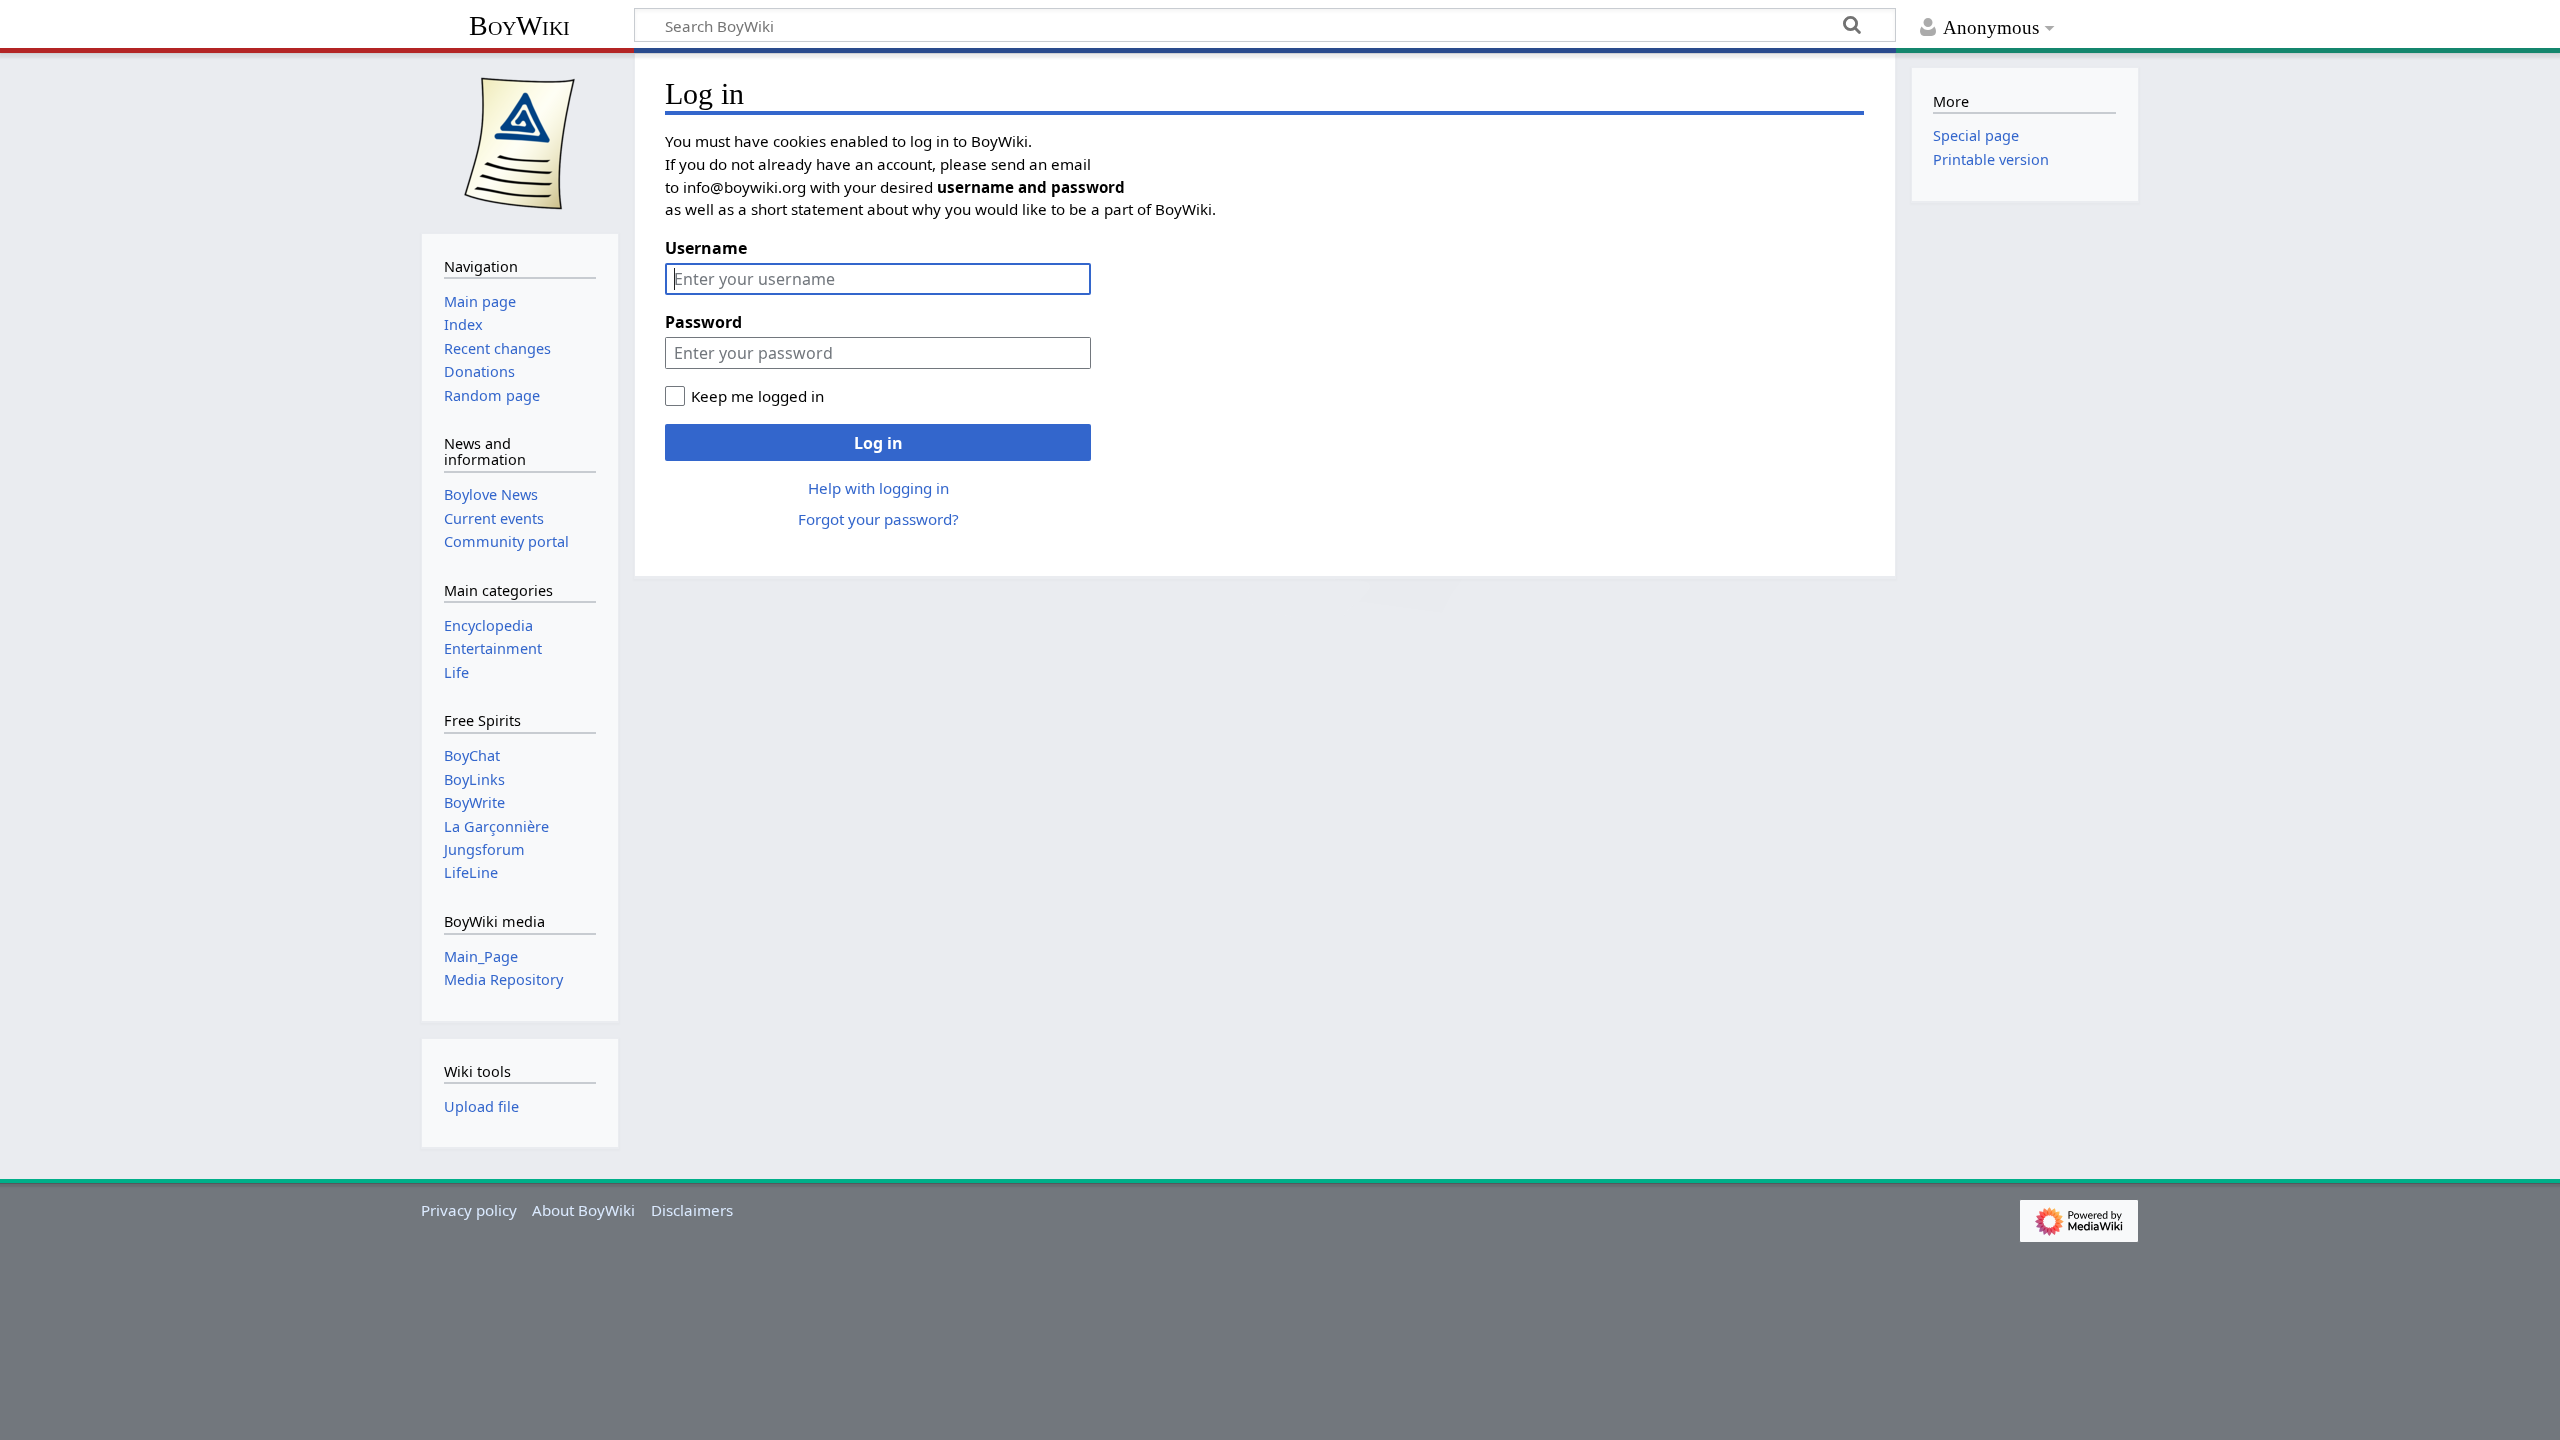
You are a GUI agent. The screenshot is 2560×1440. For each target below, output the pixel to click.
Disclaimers (692, 1210)
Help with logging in (878, 488)
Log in (878, 443)
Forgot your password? (878, 519)
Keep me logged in (757, 396)
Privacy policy (469, 1210)
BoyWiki (519, 25)
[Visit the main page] (520, 141)
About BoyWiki (583, 1210)
